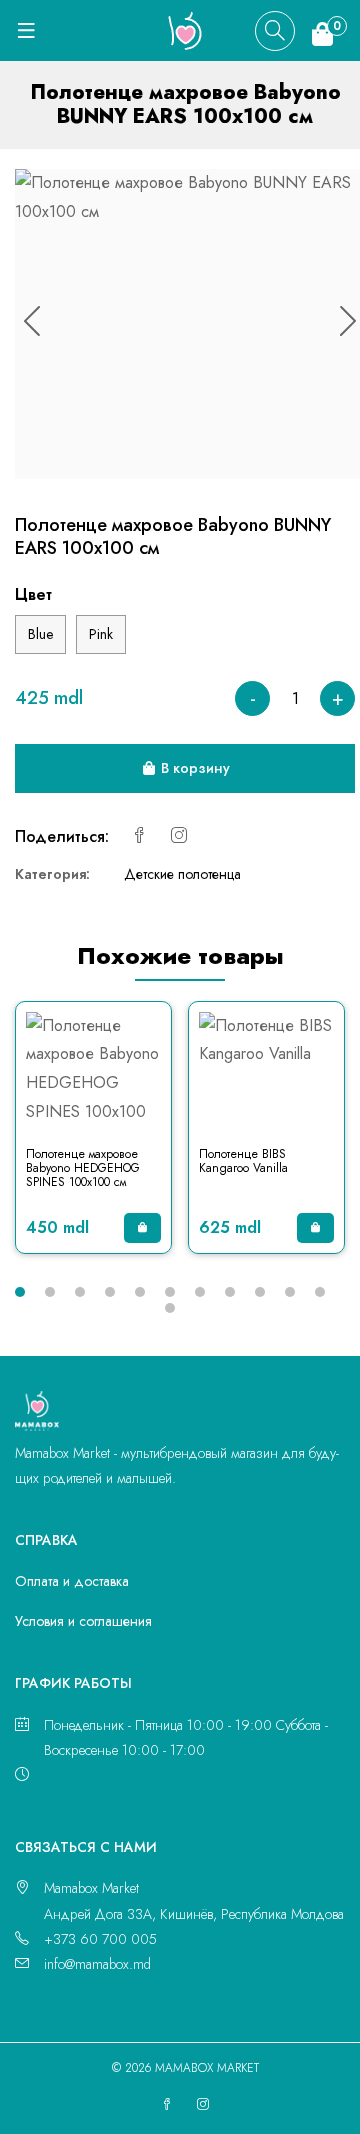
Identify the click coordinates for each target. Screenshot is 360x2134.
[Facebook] (139, 836)
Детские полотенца (182, 874)
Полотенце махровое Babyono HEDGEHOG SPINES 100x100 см (83, 1168)
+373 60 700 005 (100, 1939)
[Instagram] (179, 836)
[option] (93, 1137)
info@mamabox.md (97, 1964)
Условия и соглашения (83, 1621)
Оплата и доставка (72, 1581)
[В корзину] (142, 1228)
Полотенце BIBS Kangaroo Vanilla (243, 1161)
